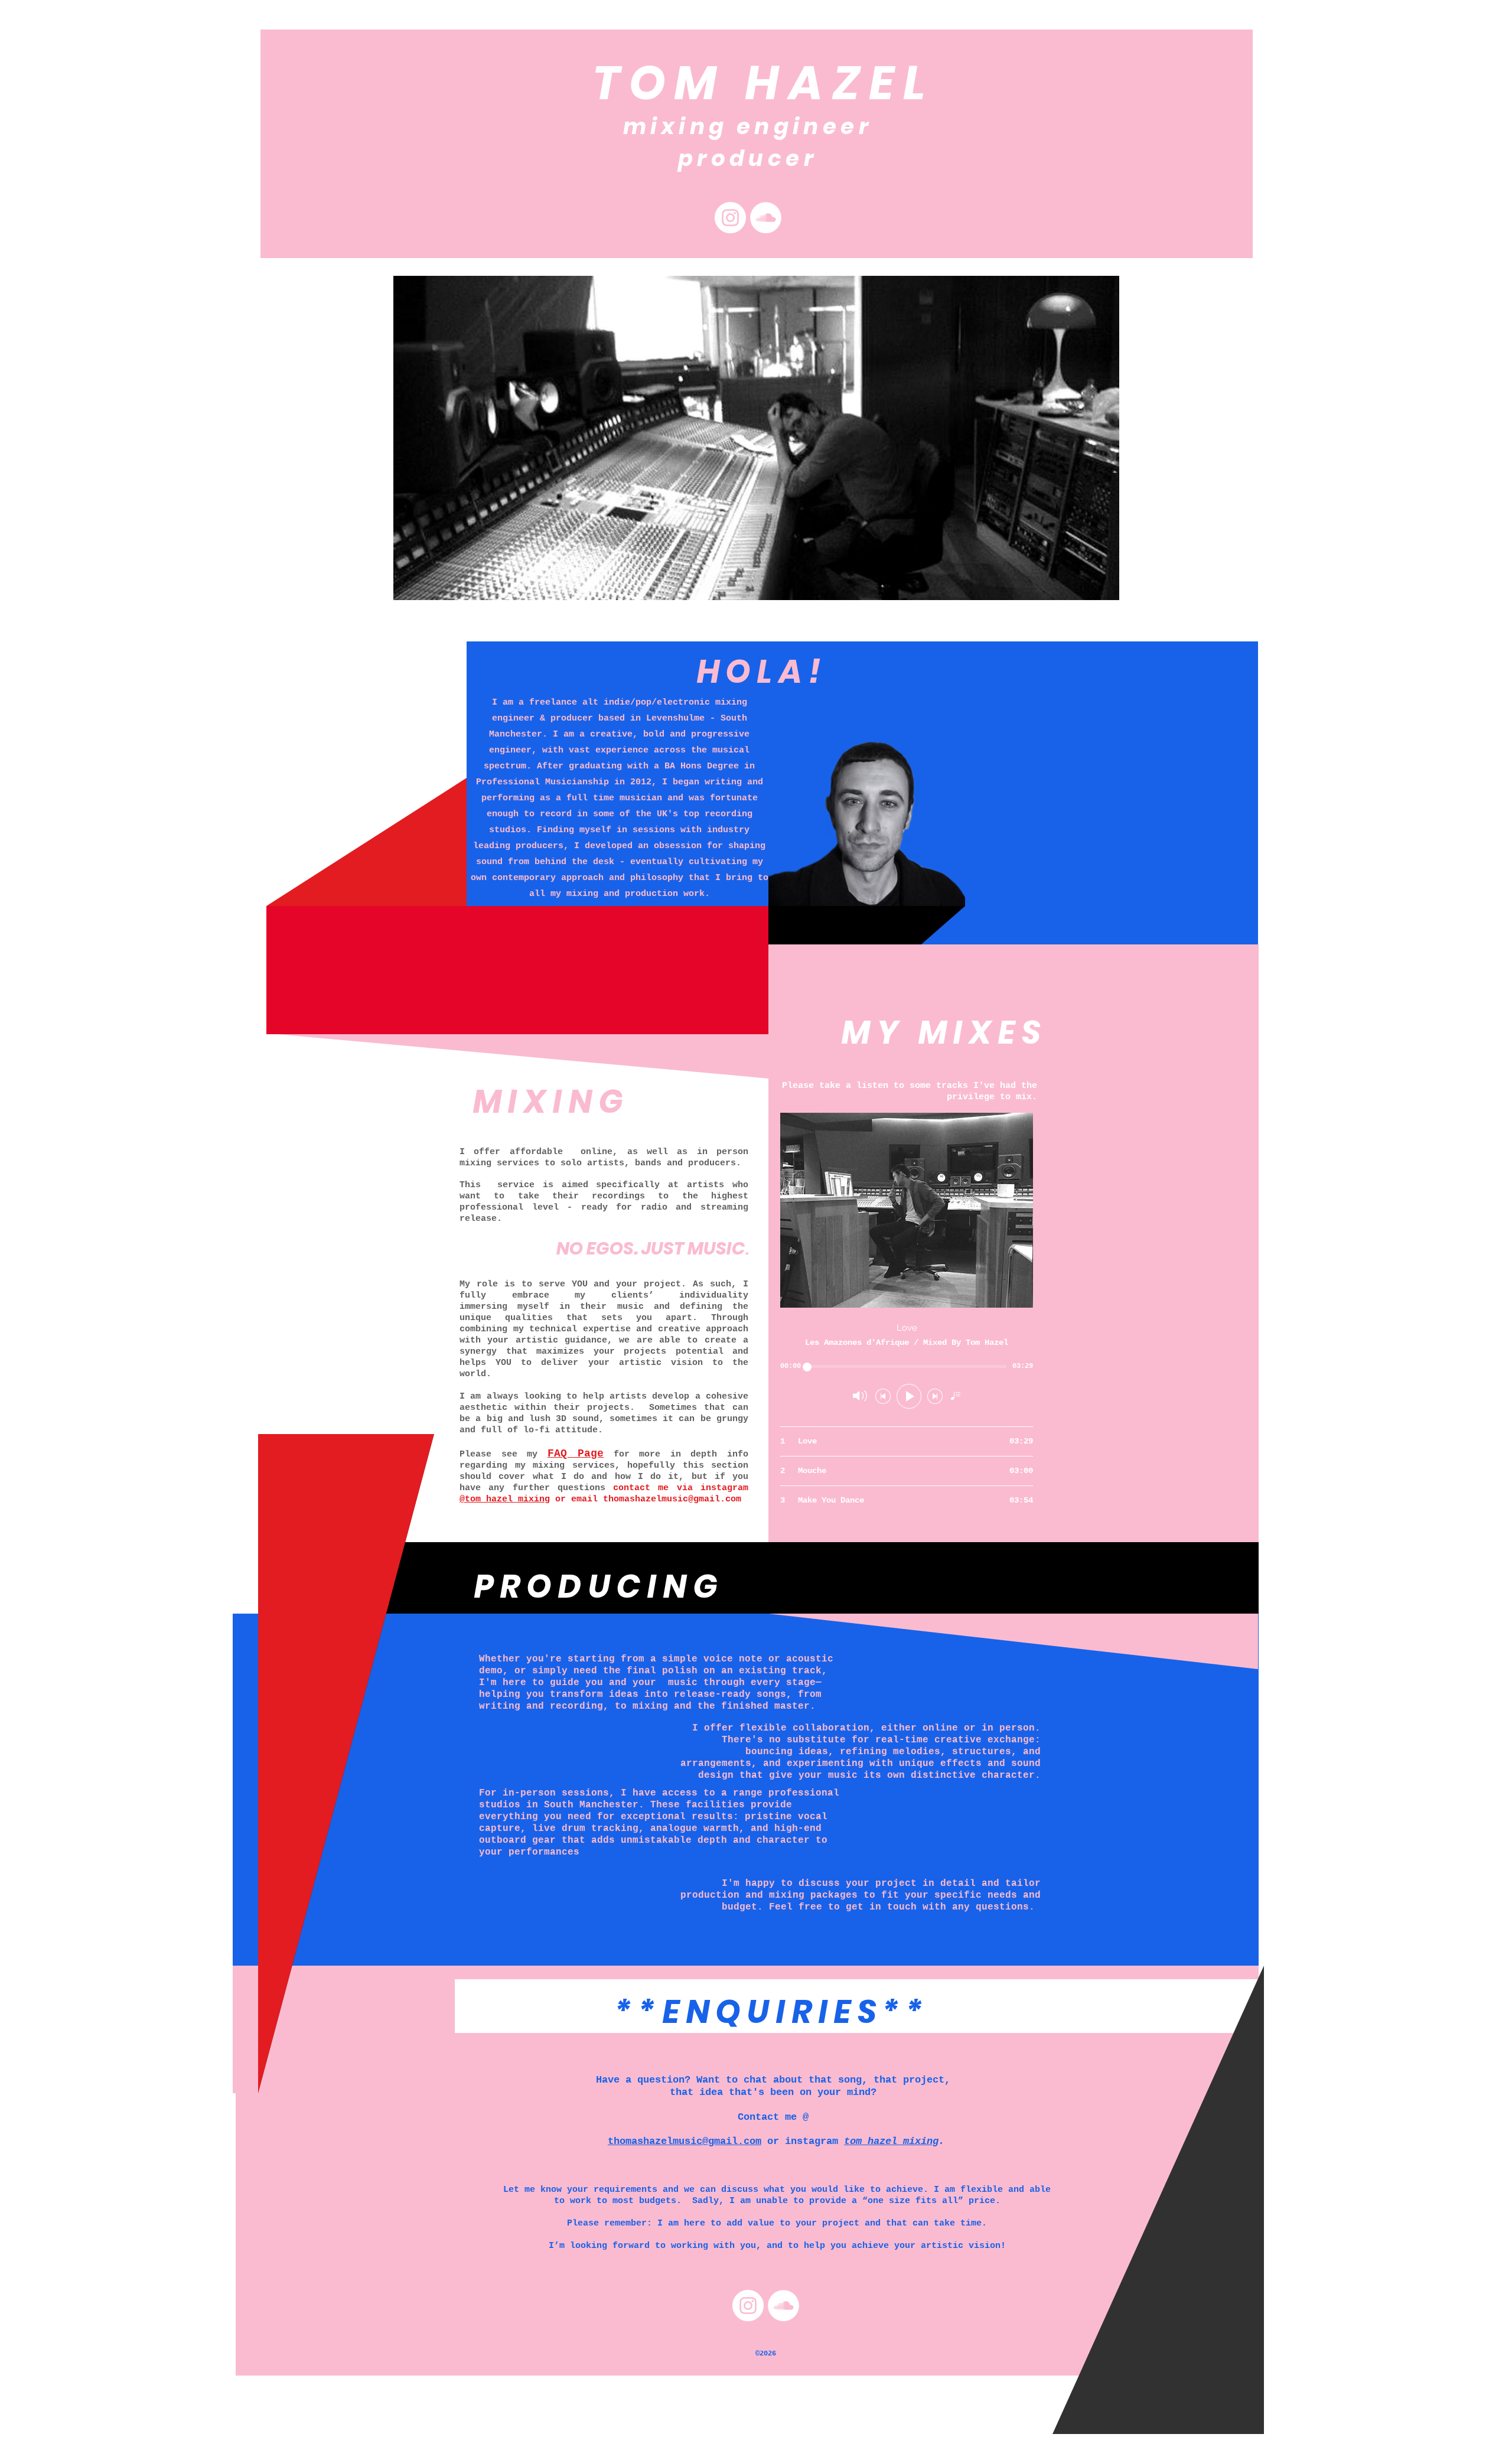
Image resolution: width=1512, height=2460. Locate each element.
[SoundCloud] (766, 218)
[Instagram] (730, 218)
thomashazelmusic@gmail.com (672, 1499)
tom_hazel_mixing (891, 2141)
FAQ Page (576, 1454)
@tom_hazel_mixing (505, 1499)
